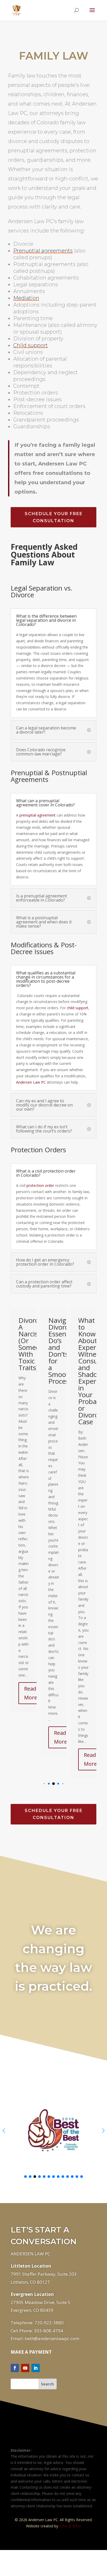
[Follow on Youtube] (25, 2440)
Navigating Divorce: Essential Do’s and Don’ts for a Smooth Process (37, 1351)
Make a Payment (31, 2424)
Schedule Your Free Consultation (54, 517)
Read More (33, 1737)
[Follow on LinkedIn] (36, 2440)
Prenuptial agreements (43, 251)
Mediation (26, 298)
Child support (31, 345)
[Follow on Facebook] (15, 2440)
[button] (44, 1856)
